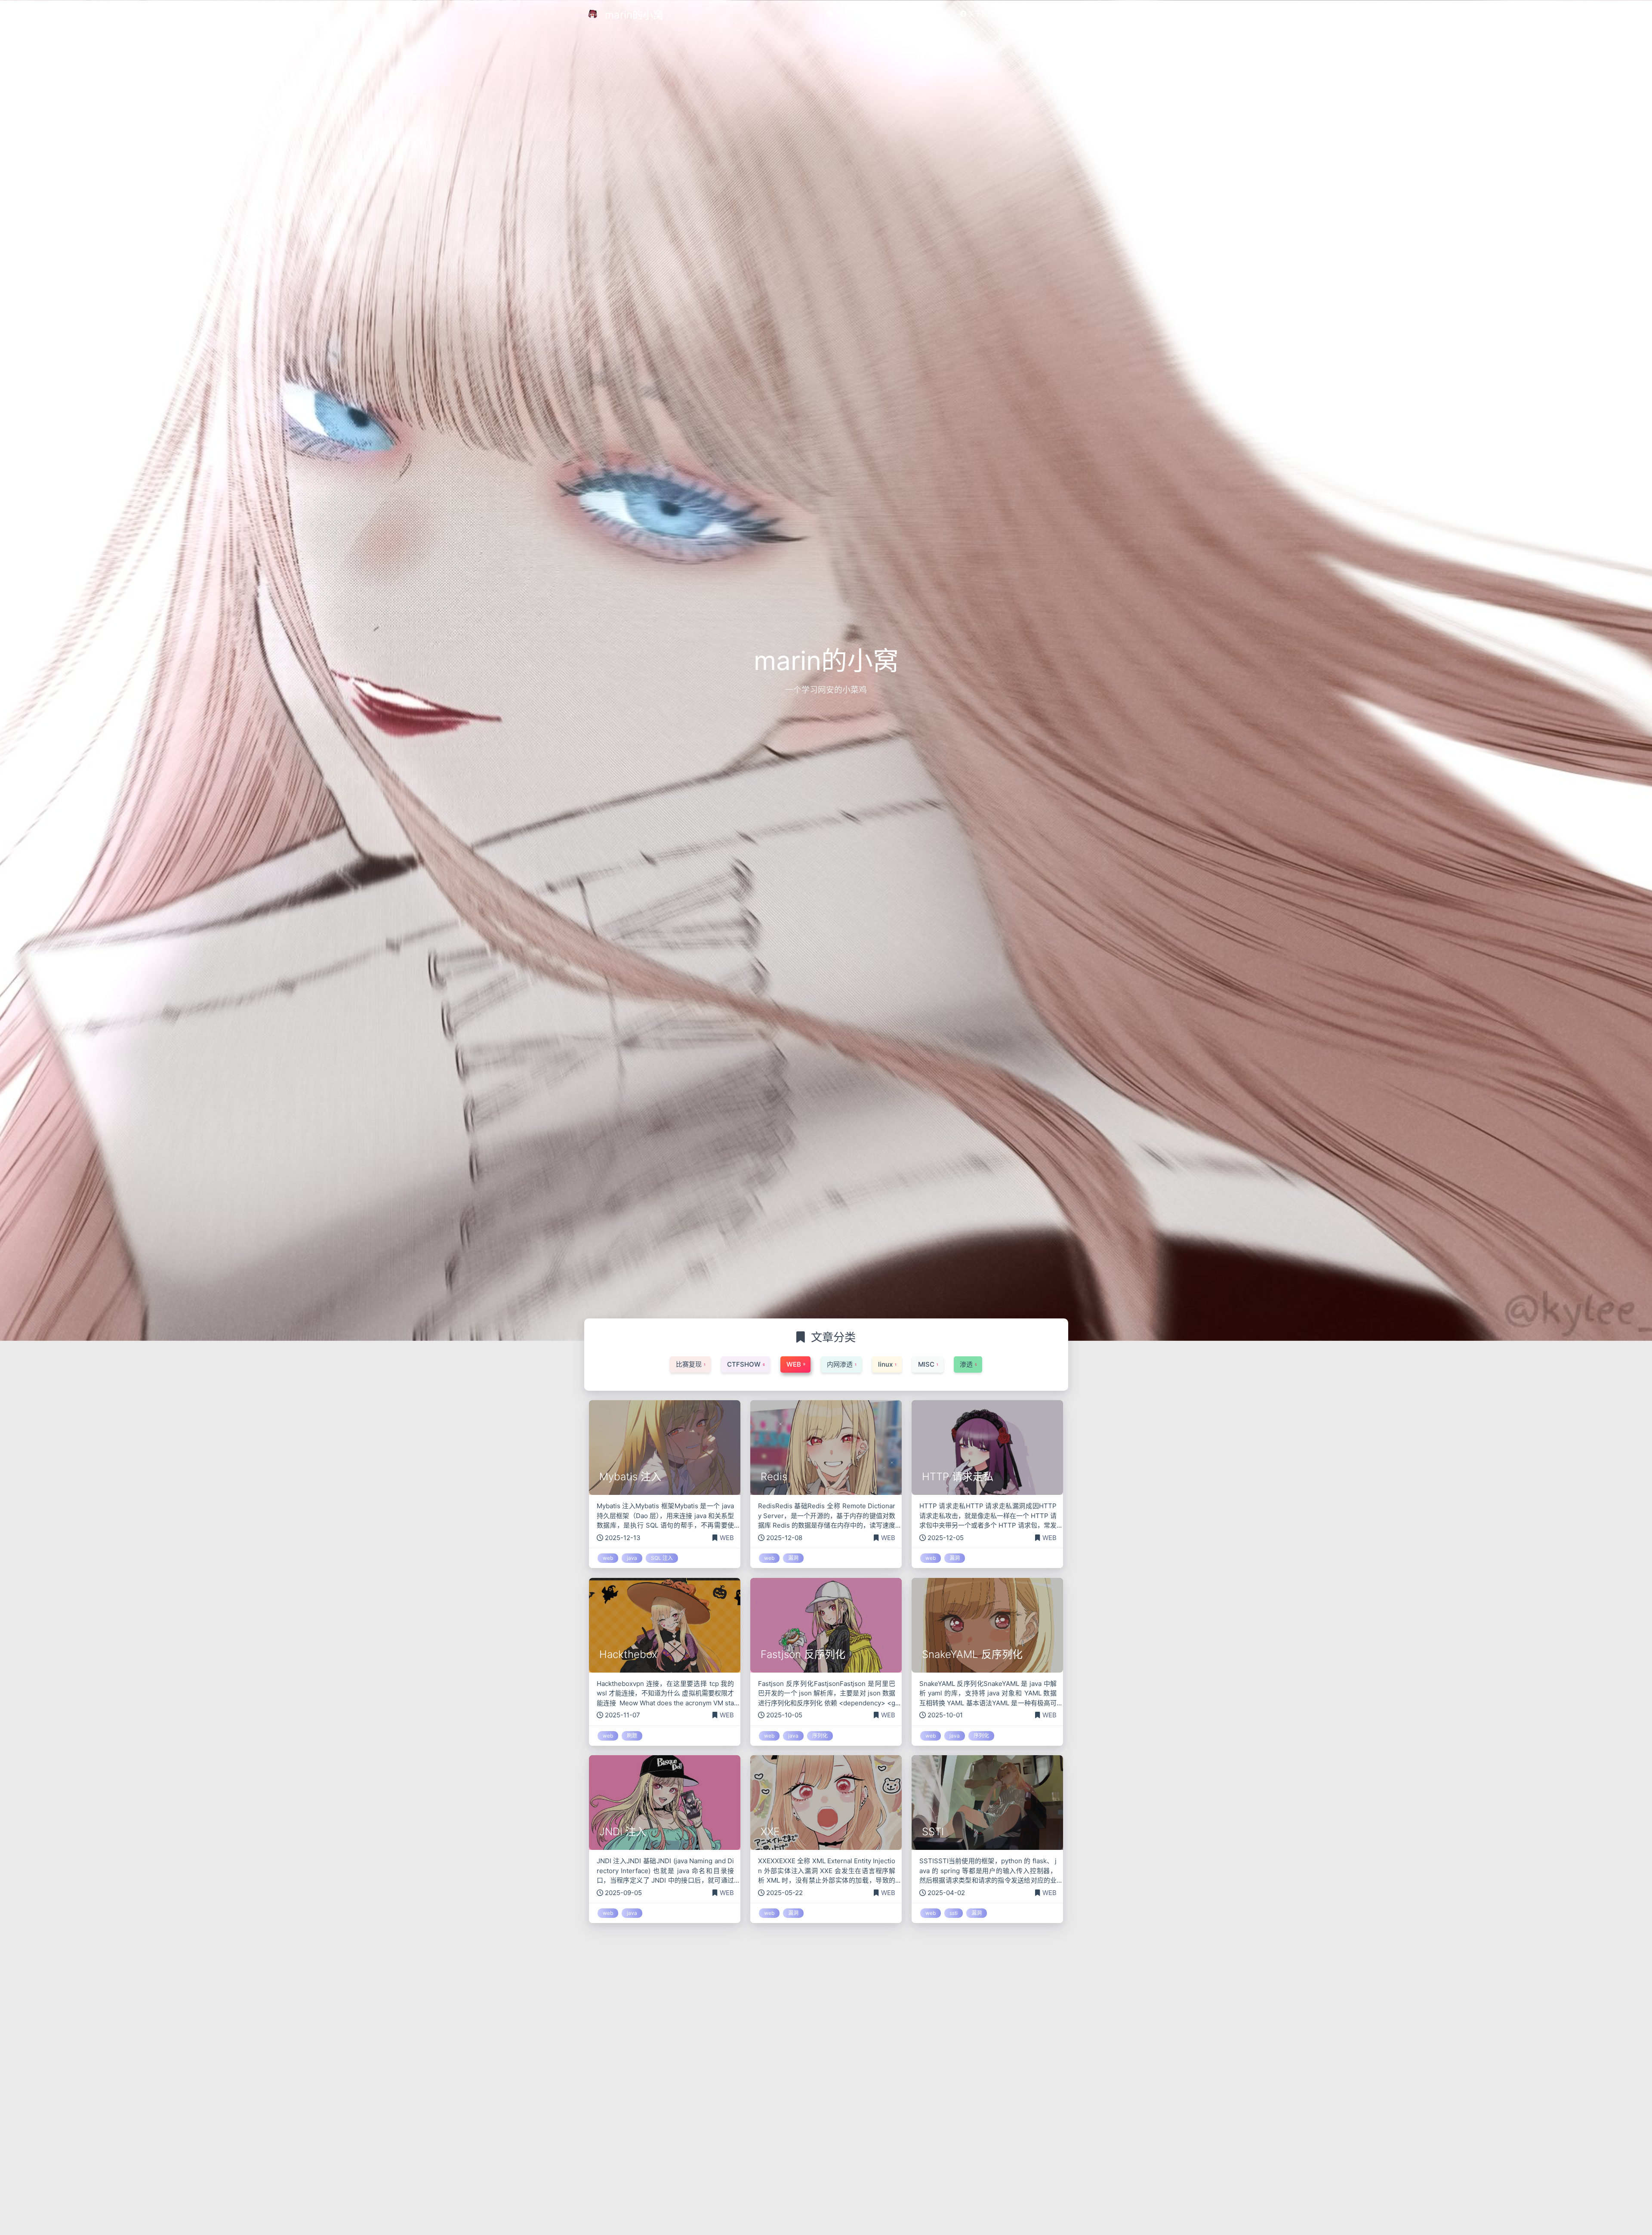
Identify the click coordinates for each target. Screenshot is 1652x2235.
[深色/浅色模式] (1057, 14)
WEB (727, 1538)
